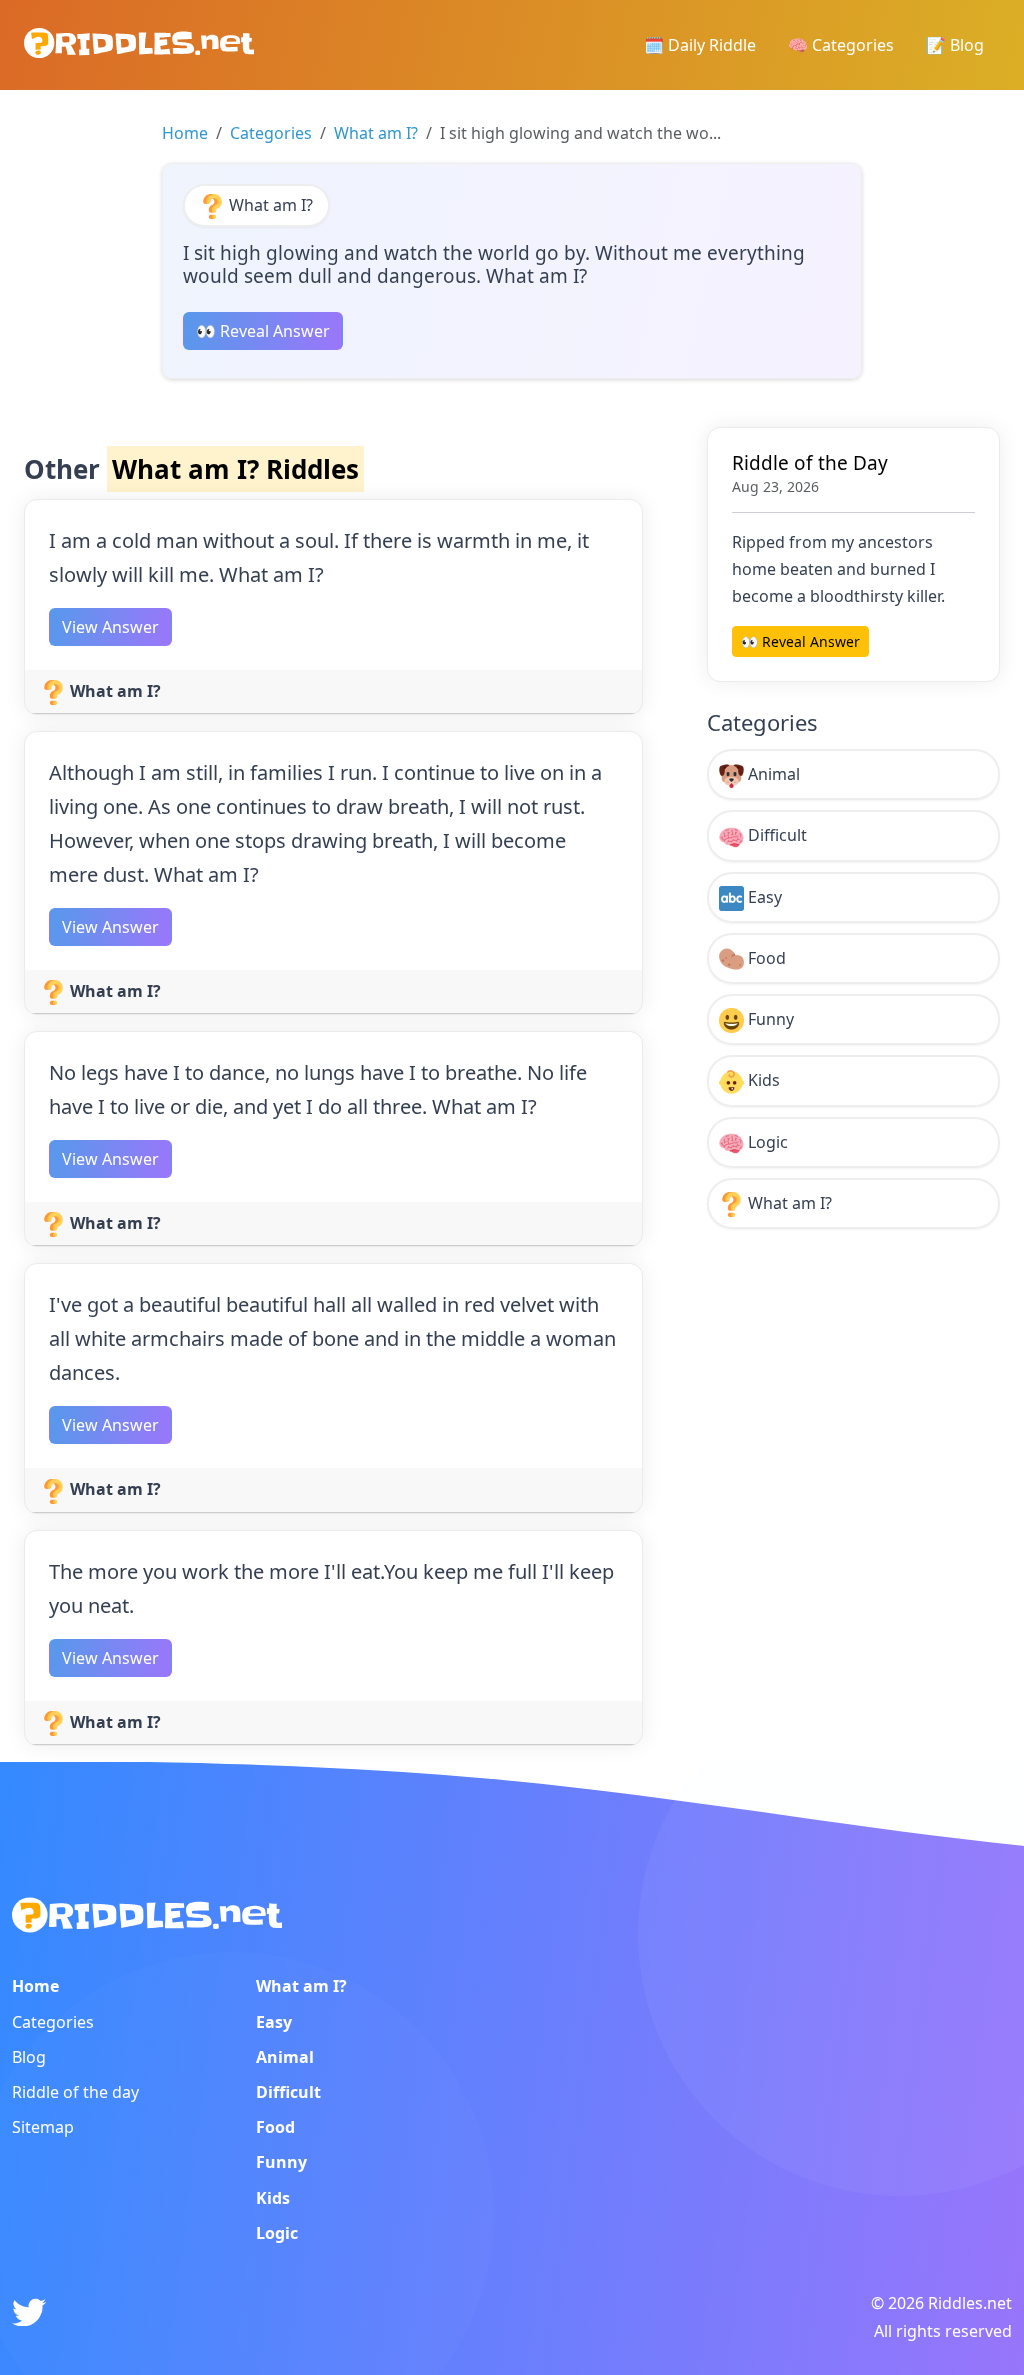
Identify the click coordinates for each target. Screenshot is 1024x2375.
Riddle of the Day (810, 463)
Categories (271, 133)
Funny (769, 1019)
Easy (763, 897)
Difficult (775, 835)
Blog (29, 2057)
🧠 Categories (841, 45)
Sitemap (43, 2127)
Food (765, 958)
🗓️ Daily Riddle (700, 45)
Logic (766, 1142)
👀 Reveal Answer (263, 331)
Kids (762, 1080)
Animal (772, 774)
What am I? (376, 133)
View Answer (110, 627)
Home (185, 133)
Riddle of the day (75, 2092)
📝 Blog (955, 45)
